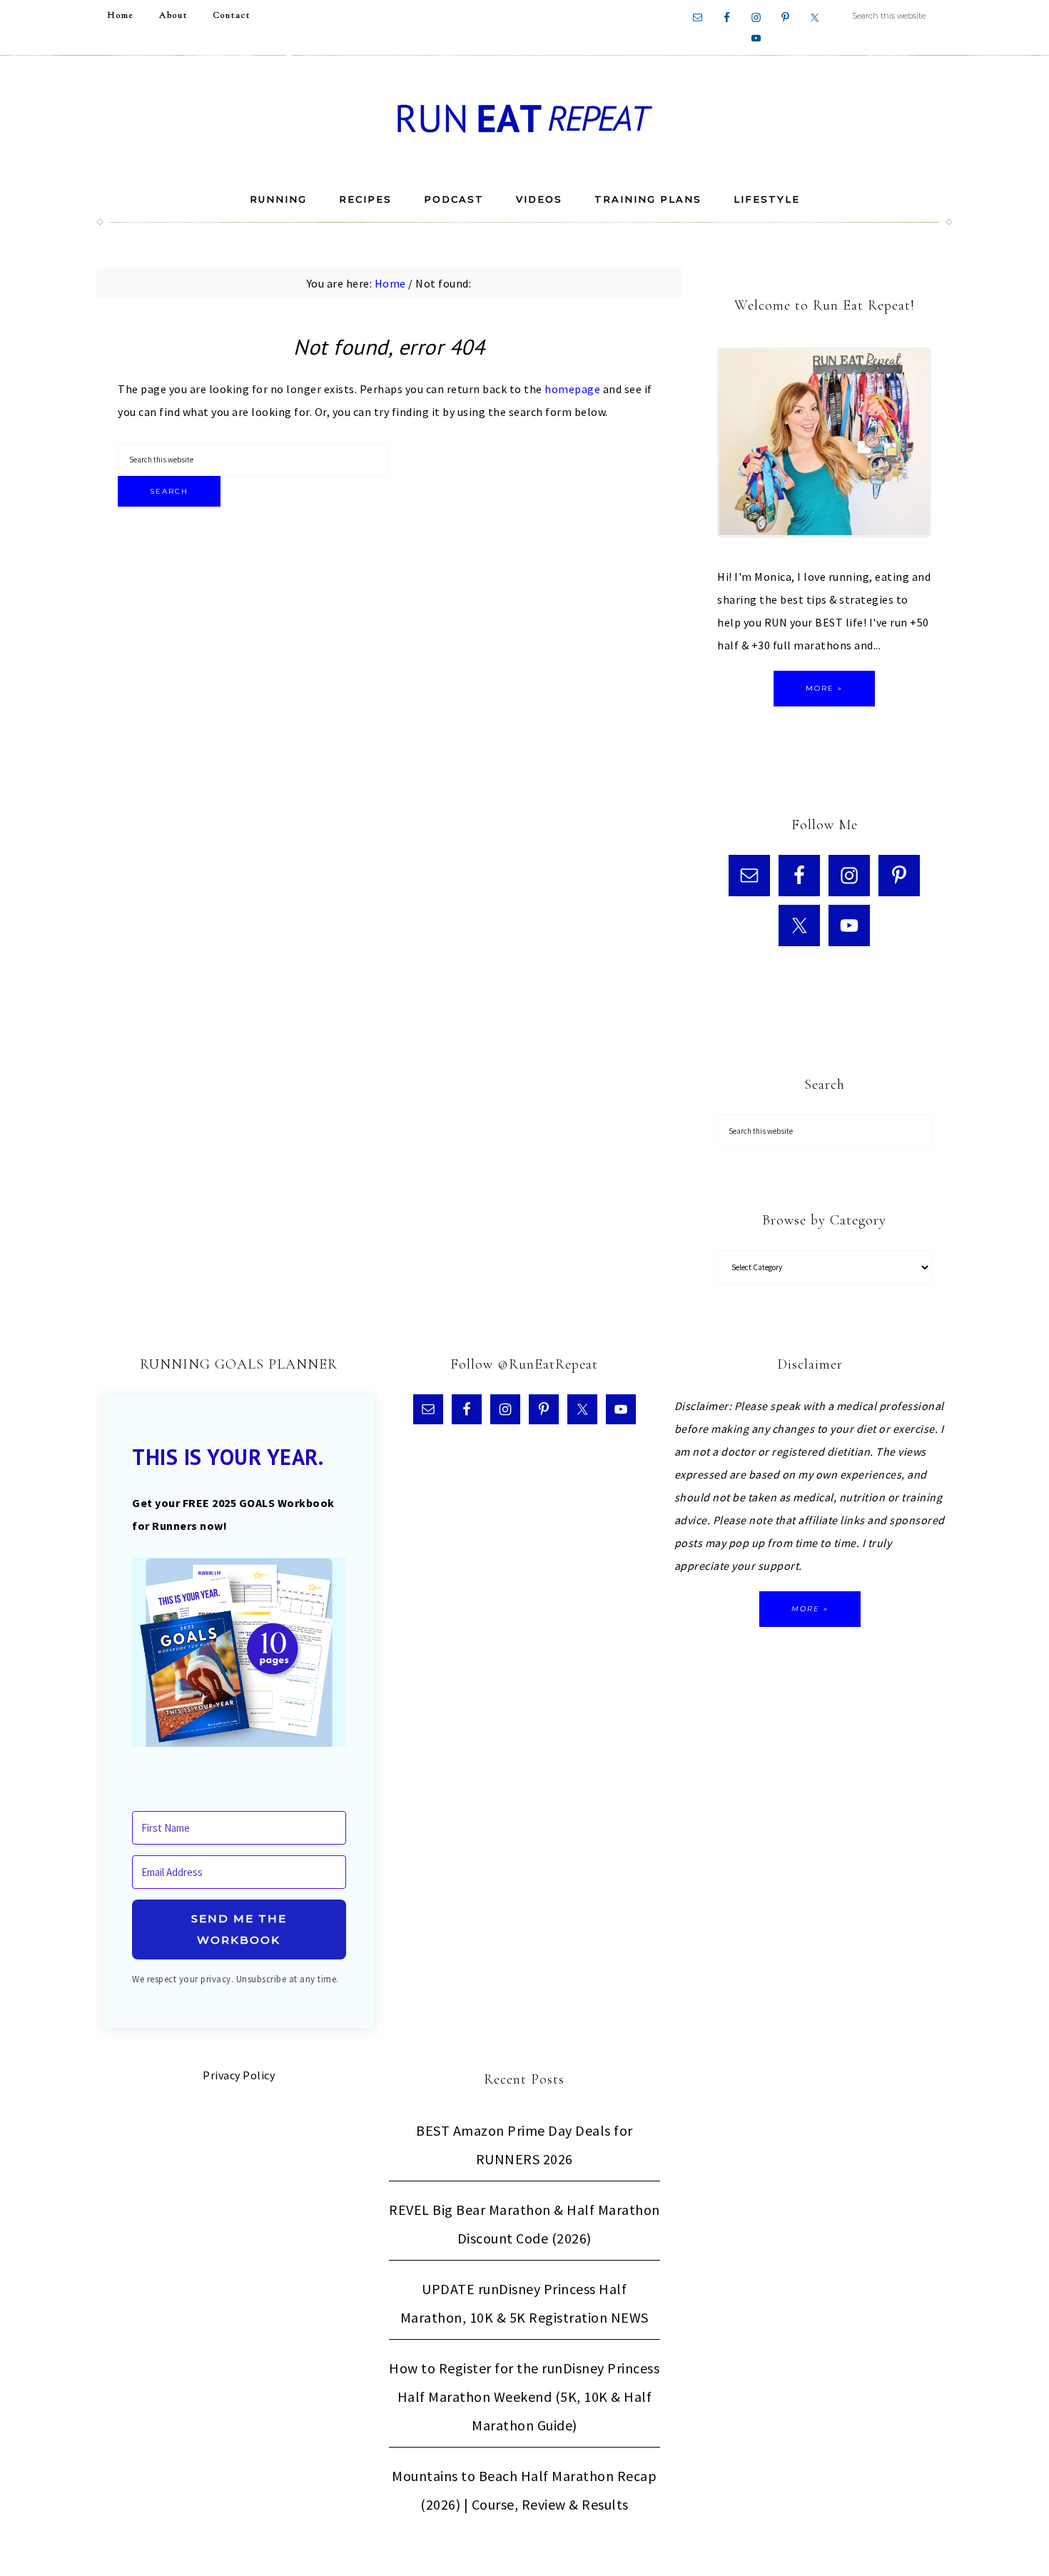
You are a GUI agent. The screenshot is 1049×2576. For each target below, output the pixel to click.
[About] (824, 446)
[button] (239, 1655)
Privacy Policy (239, 2075)
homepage (572, 389)
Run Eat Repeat (524, 118)
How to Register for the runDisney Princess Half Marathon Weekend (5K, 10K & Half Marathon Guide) (524, 2397)
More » (824, 688)
